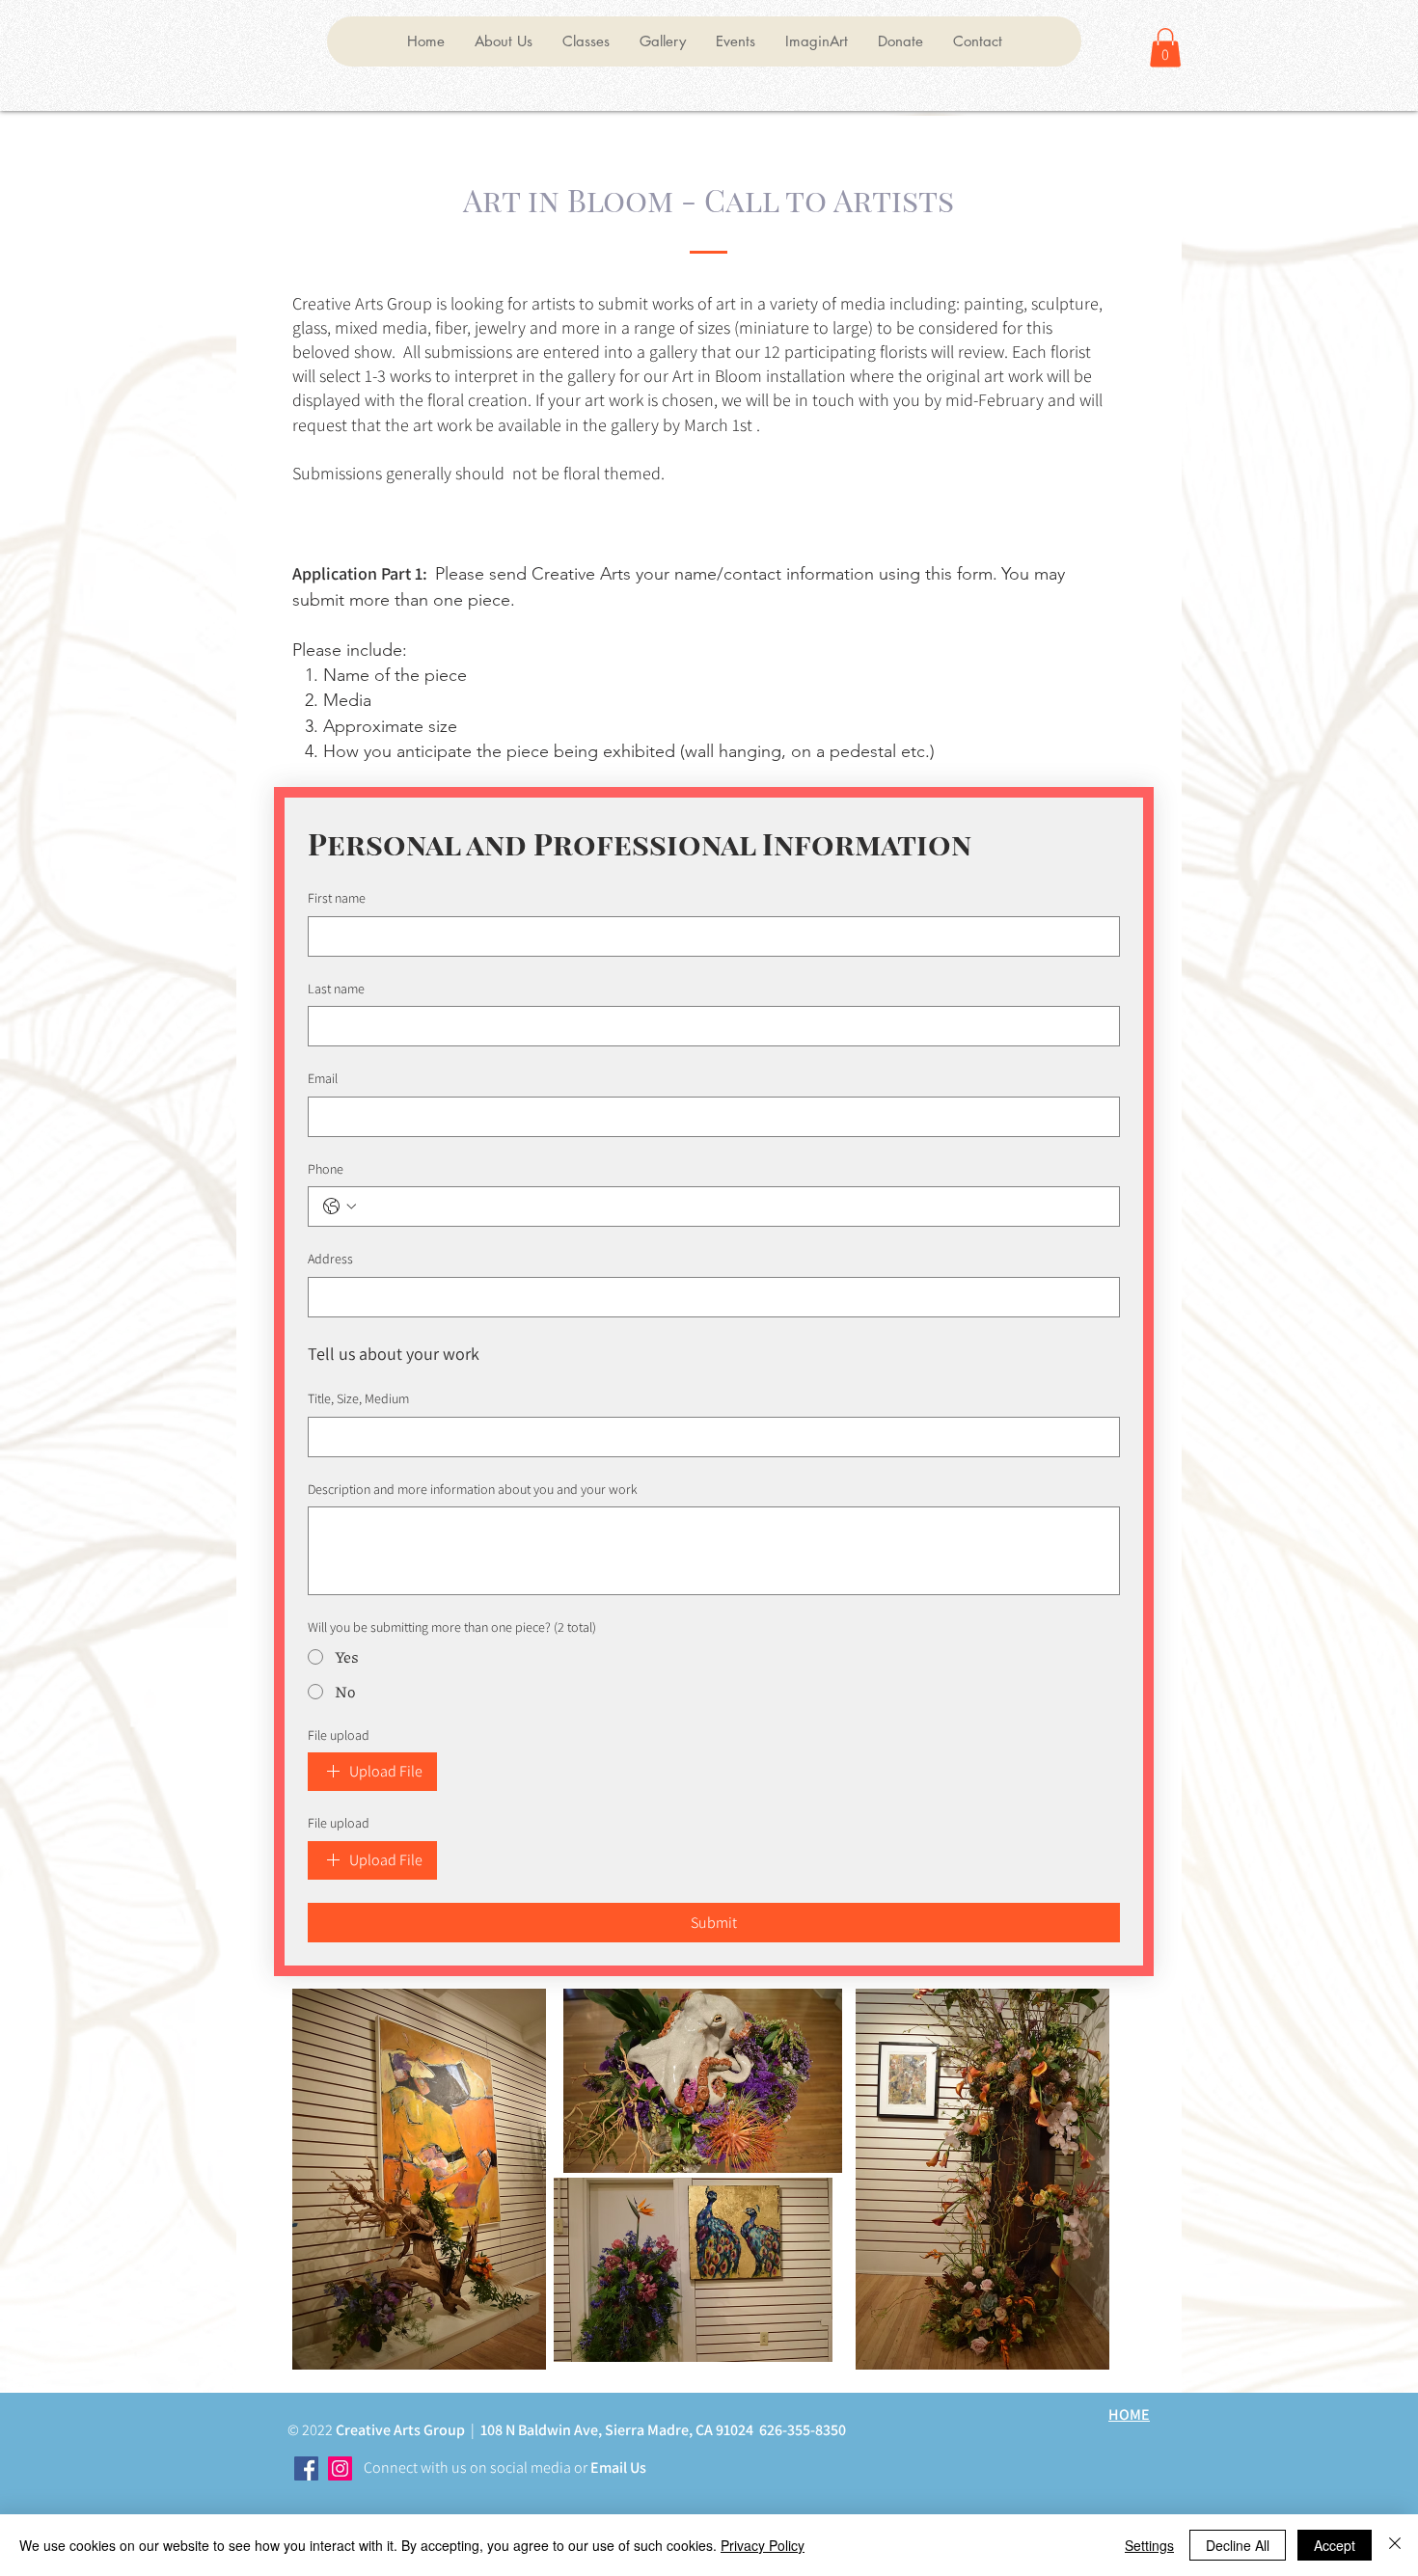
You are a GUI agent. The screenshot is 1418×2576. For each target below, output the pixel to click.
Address (330, 1259)
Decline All (1238, 2545)
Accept (1335, 2545)
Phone (326, 1169)
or (579, 2468)
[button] (503, 41)
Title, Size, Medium (358, 1398)
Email (323, 1078)
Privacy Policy (763, 2545)
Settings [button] (1149, 2545)
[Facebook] (306, 2468)
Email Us (617, 2468)
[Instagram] (340, 2468)
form (975, 574)
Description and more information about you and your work (473, 1489)
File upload (339, 1735)
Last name (336, 989)
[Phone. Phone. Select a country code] (340, 1207)
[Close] (1395, 2545)
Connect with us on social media (467, 2468)
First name (337, 898)
